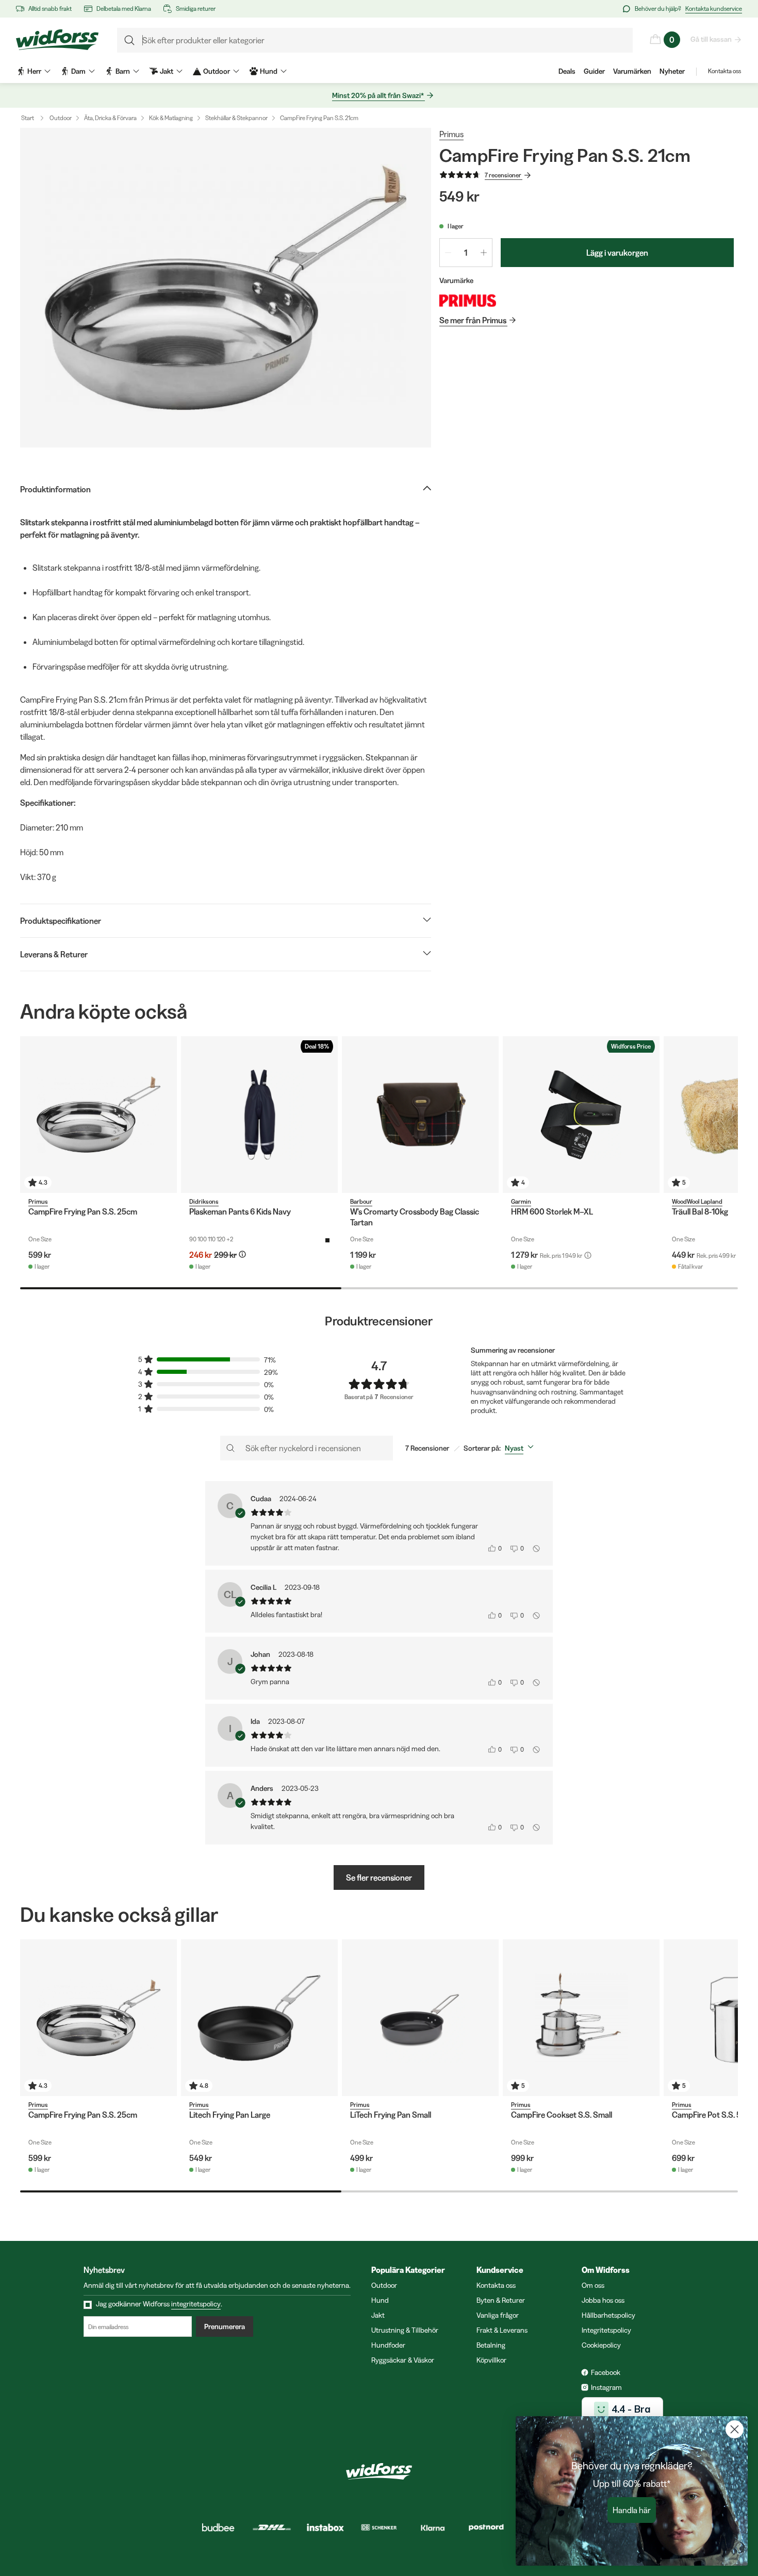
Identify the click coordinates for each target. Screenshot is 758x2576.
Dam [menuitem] (78, 71)
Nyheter (672, 71)
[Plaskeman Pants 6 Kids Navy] (259, 1115)
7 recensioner (503, 175)
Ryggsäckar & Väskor (403, 2360)
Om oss (593, 2285)
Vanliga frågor (498, 2315)
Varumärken (632, 71)
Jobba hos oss (603, 2300)
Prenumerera (225, 2326)
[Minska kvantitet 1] (448, 253)
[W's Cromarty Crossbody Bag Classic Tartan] (420, 1115)
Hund (380, 2300)
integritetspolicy (196, 2304)
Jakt (378, 2315)
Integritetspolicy (606, 2330)
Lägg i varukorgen (617, 253)
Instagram (606, 2387)
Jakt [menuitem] (167, 71)
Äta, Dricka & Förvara (110, 118)
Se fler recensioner (379, 1877)
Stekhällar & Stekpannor (236, 118)
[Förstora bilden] (226, 288)
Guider (594, 71)
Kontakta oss (724, 71)
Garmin (521, 1201)
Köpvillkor (491, 2360)
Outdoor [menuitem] (217, 71)
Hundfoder (388, 2345)
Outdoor (61, 118)
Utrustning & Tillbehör (405, 2330)
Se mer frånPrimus (473, 320)
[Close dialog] (735, 2429)
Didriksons (204, 1201)
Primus (451, 134)
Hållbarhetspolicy (608, 2315)
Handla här (632, 2510)
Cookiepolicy (601, 2345)
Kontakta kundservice (714, 9)
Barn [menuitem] (123, 71)
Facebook (606, 2372)
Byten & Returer (501, 2300)
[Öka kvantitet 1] (484, 253)
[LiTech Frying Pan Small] (420, 2018)
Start (28, 118)
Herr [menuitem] (34, 71)
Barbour (361, 1201)
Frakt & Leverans (502, 2330)
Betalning (491, 2345)
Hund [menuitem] (269, 71)
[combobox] (521, 1448)
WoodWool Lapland (697, 1201)
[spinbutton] (466, 253)
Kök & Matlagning (171, 118)
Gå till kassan (711, 39)
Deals (567, 71)
